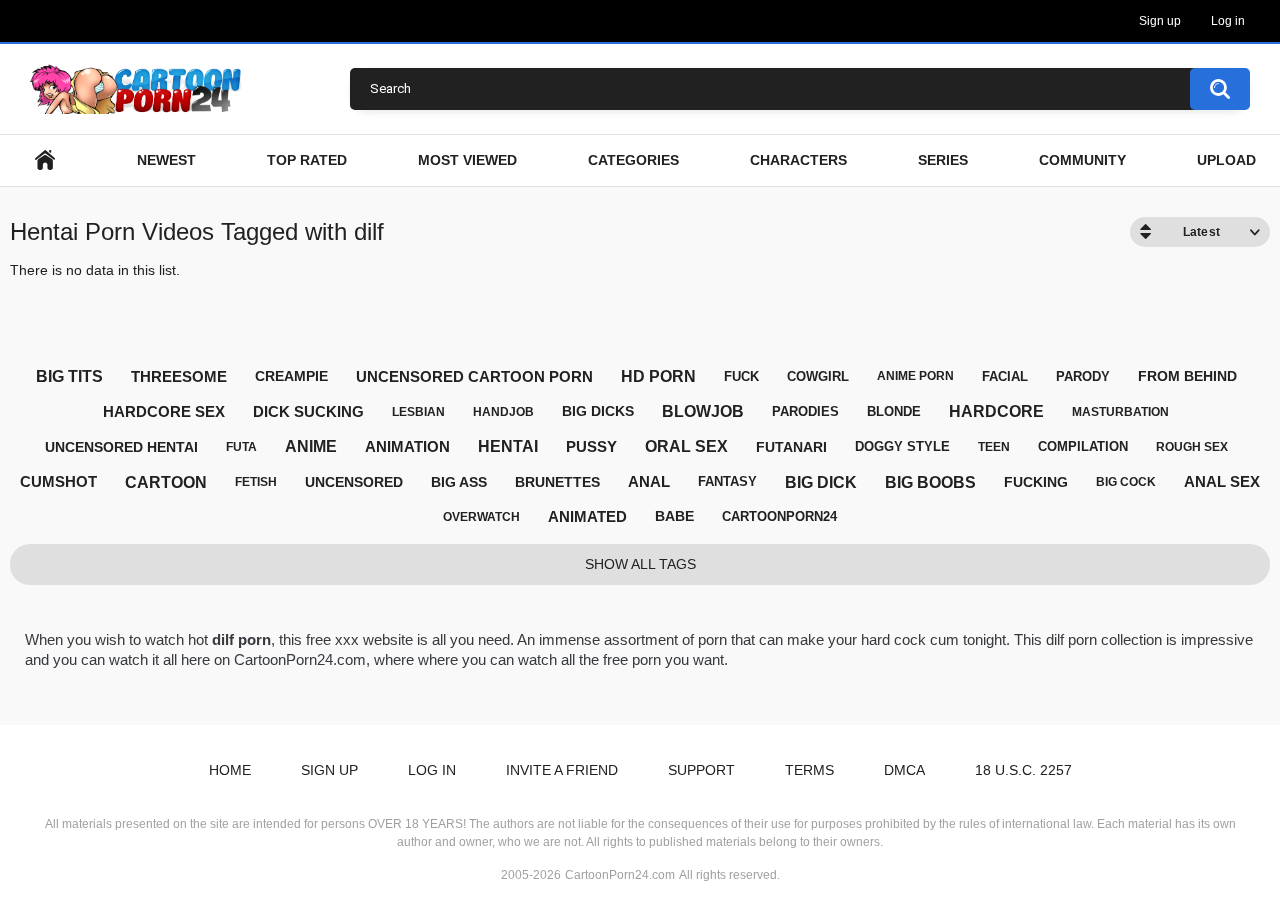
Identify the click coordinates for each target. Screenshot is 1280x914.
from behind (1187, 376)
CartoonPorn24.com (620, 875)
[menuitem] (45, 160)
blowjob (703, 411)
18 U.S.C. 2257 (1023, 770)
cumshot (58, 481)
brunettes (557, 482)
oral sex (686, 446)
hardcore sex (164, 411)
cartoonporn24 (779, 516)
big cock (1126, 482)
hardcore (996, 411)
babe (674, 516)
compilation (1083, 446)
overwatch (481, 517)
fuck (741, 376)
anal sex (1222, 481)
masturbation (1120, 412)
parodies (805, 411)
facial (1005, 376)
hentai (508, 446)
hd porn (658, 376)
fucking (1036, 482)
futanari (791, 447)
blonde (894, 411)
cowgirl (818, 376)
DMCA (904, 770)
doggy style (902, 446)
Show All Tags (640, 564)
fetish (256, 482)
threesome (179, 376)
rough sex (1192, 447)
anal (649, 481)
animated (587, 516)
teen (994, 447)
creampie (291, 376)
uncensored (354, 482)
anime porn (915, 376)
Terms (809, 770)
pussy (591, 446)
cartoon (166, 482)
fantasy (727, 481)
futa (241, 447)
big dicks (598, 411)
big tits (69, 376)
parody (1083, 376)
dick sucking (308, 411)
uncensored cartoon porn (474, 376)
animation (407, 446)
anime (311, 446)
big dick (821, 482)
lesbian (418, 412)
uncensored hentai (121, 447)
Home (230, 770)
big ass (459, 482)
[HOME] (45, 160)
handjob (503, 412)
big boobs (930, 482)
